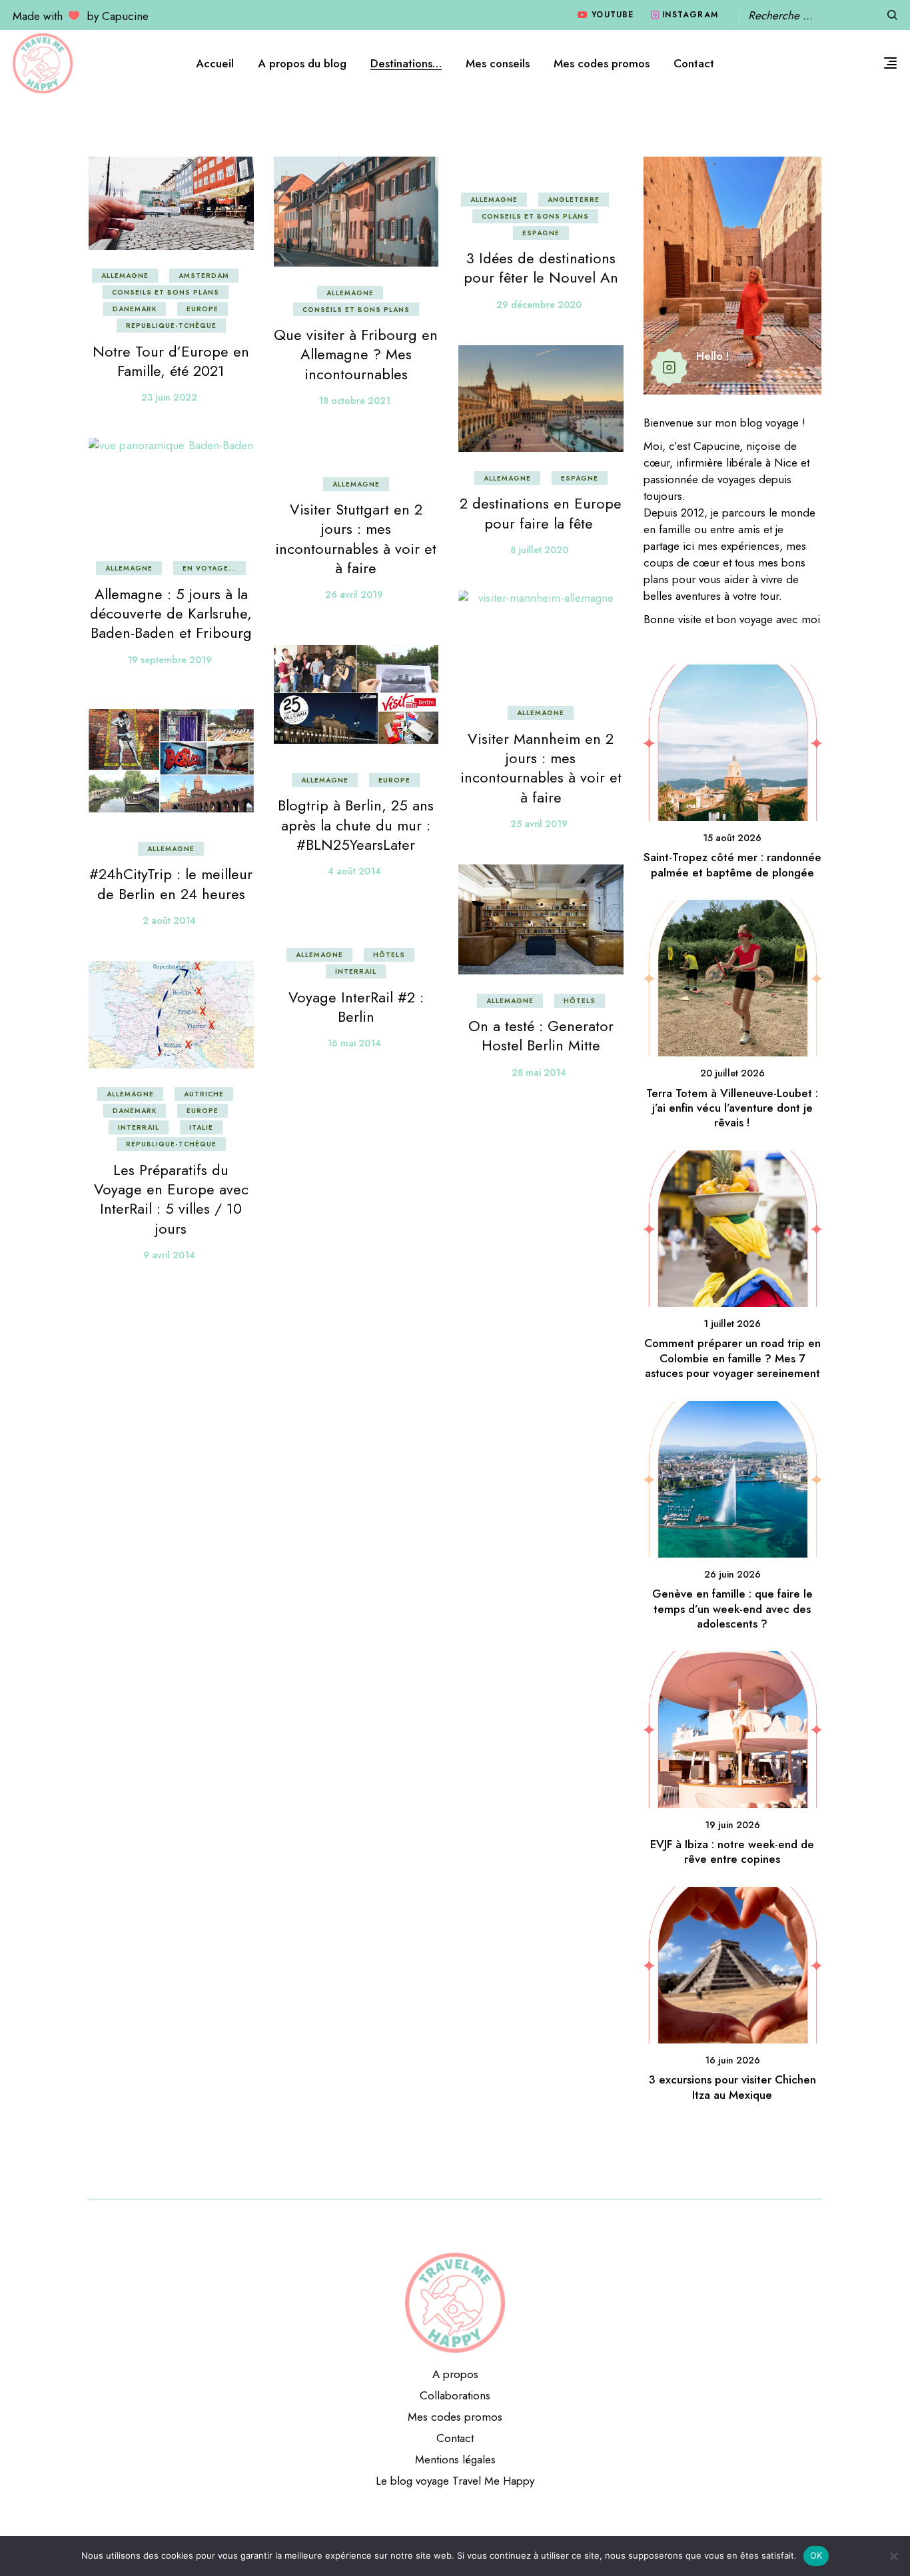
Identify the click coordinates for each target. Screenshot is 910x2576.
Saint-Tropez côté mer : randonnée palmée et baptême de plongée (732, 864)
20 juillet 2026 (732, 1073)
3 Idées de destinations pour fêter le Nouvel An (541, 268)
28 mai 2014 (539, 1072)
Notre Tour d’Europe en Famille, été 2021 (171, 361)
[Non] (893, 2556)
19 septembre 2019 (170, 660)
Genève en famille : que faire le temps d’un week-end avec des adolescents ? (732, 1609)
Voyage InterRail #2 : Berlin (356, 1007)
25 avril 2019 (539, 824)
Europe (203, 309)
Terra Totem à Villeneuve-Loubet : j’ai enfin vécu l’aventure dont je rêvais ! (732, 1108)
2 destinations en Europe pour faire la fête (541, 513)
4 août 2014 (354, 871)
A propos (455, 2374)
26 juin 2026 (732, 1574)
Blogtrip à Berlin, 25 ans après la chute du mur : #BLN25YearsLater (356, 825)
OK (816, 2555)
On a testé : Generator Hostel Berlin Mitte (541, 1035)
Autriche (204, 1094)
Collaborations (455, 2395)
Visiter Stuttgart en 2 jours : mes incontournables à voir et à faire (356, 539)
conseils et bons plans (166, 292)
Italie (201, 1127)
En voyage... (210, 568)
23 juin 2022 (169, 397)
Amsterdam (204, 276)
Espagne (541, 233)
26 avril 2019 (354, 595)
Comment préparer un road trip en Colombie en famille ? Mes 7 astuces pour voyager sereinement (732, 1358)
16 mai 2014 (354, 1043)
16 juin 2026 (732, 2060)
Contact (455, 2438)
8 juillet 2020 (539, 550)
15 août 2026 (732, 838)
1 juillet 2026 (732, 1324)
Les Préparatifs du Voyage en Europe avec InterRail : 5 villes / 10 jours (171, 1199)
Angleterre (574, 200)
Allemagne (125, 276)
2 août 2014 (169, 920)
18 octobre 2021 (354, 401)
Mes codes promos (455, 2417)
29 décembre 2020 (539, 305)
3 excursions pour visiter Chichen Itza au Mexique (732, 2087)
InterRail (356, 971)
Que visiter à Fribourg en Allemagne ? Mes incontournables (356, 354)
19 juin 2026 (732, 1825)
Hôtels (580, 1001)
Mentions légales (455, 2459)
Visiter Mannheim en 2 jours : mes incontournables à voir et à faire (541, 768)
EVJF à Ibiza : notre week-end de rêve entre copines (732, 1852)
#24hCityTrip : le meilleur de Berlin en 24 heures (171, 883)
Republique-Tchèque (171, 326)
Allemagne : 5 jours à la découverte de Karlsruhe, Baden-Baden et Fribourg (171, 614)
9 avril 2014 (169, 1255)
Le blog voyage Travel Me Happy (455, 2481)
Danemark (135, 309)
